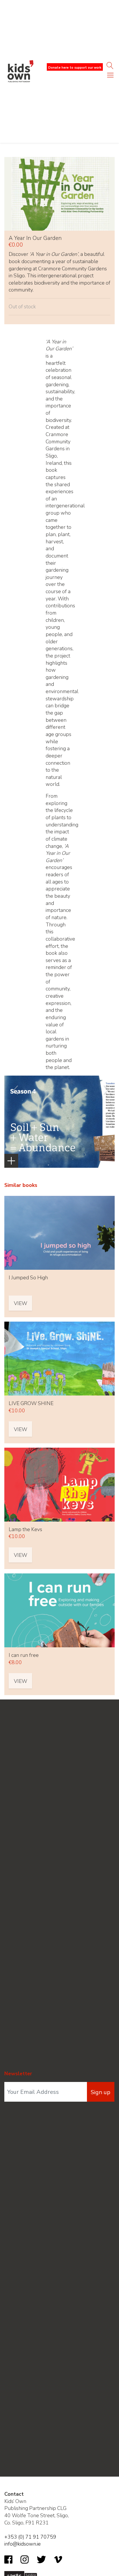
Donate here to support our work (75, 68)
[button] (110, 76)
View (21, 1303)
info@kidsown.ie (23, 2544)
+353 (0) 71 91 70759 (30, 2537)
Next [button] (106, 1090)
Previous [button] (16, 1090)
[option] (59, 1122)
